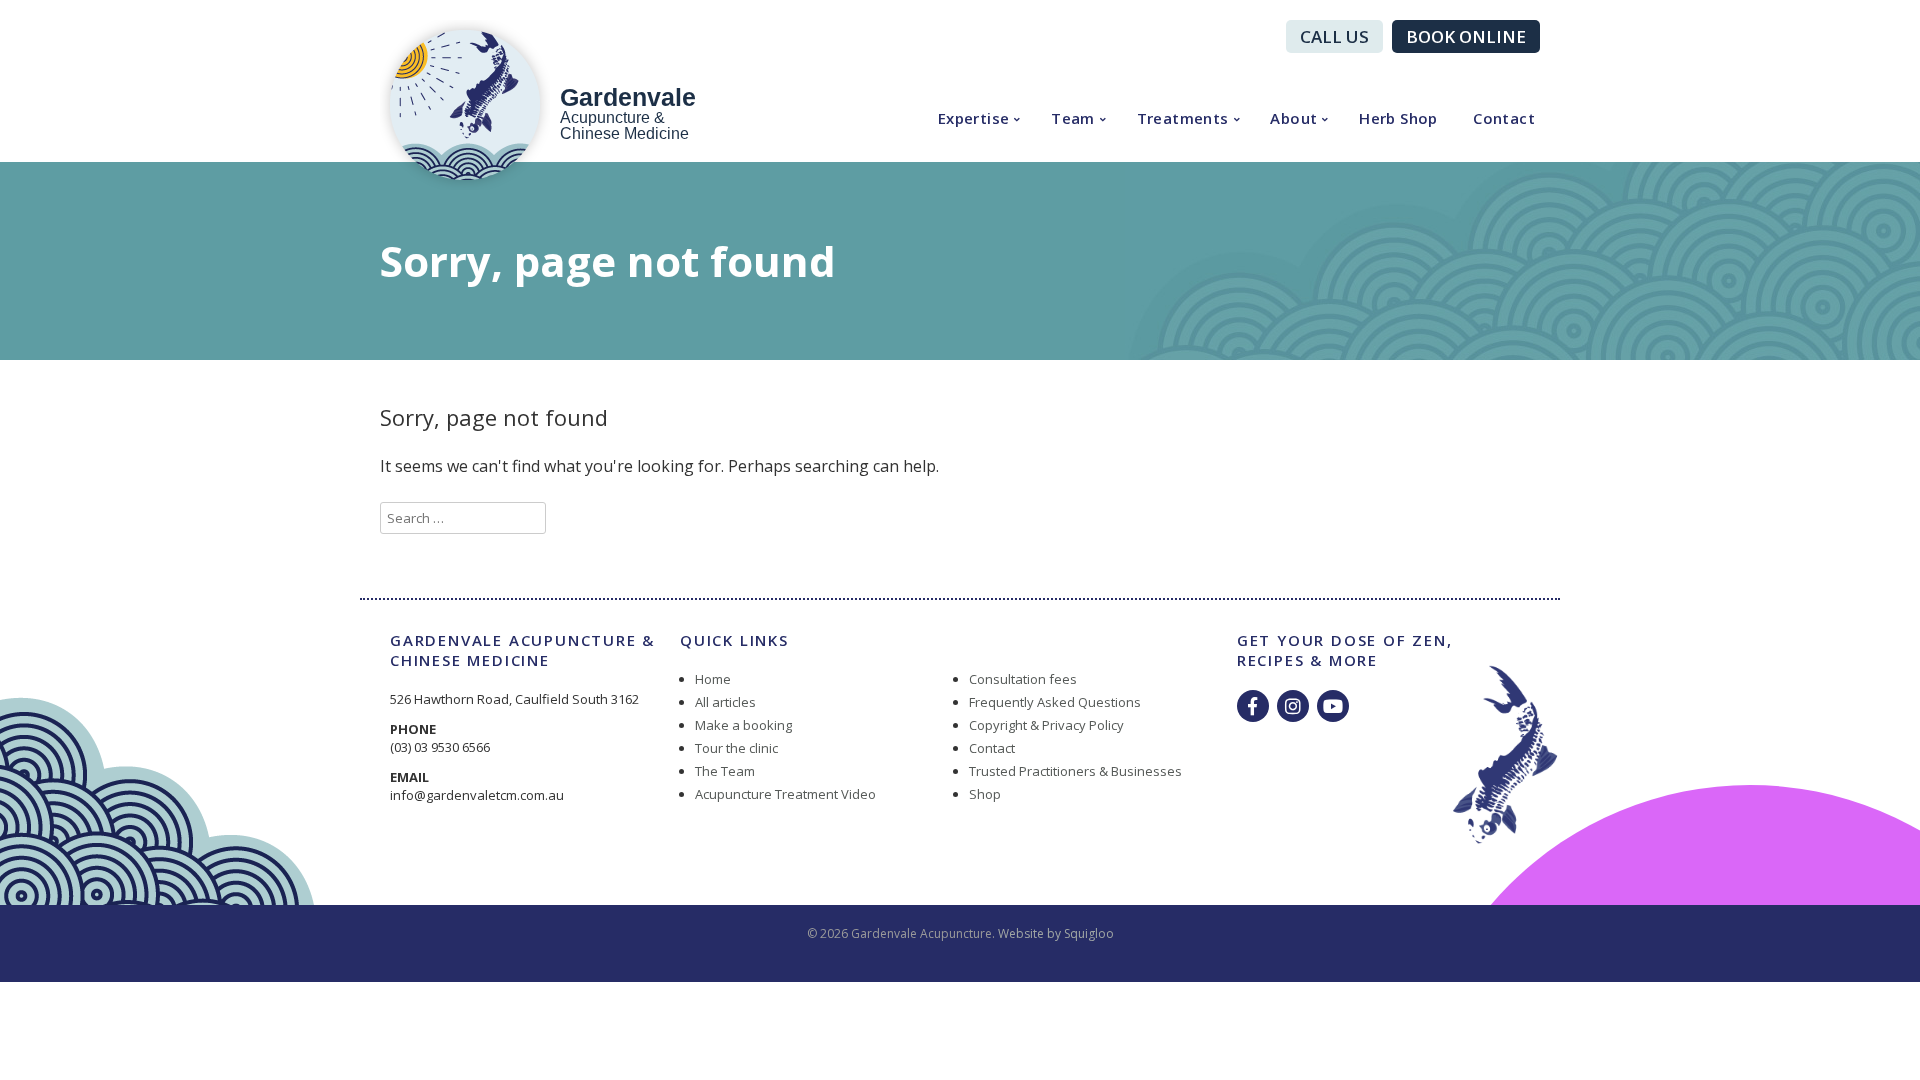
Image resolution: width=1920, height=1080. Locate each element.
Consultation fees (1023, 679)
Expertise (974, 118)
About (1293, 118)
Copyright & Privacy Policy (1046, 725)
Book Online (1466, 36)
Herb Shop (1398, 118)
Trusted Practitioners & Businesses (1075, 771)
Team (1073, 118)
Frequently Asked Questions (1055, 702)
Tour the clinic (736, 748)
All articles (725, 702)
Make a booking (743, 725)
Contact (1504, 118)
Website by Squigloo (1056, 933)
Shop (985, 794)
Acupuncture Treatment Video (785, 794)
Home (713, 679)
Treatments (1183, 118)
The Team (725, 771)
